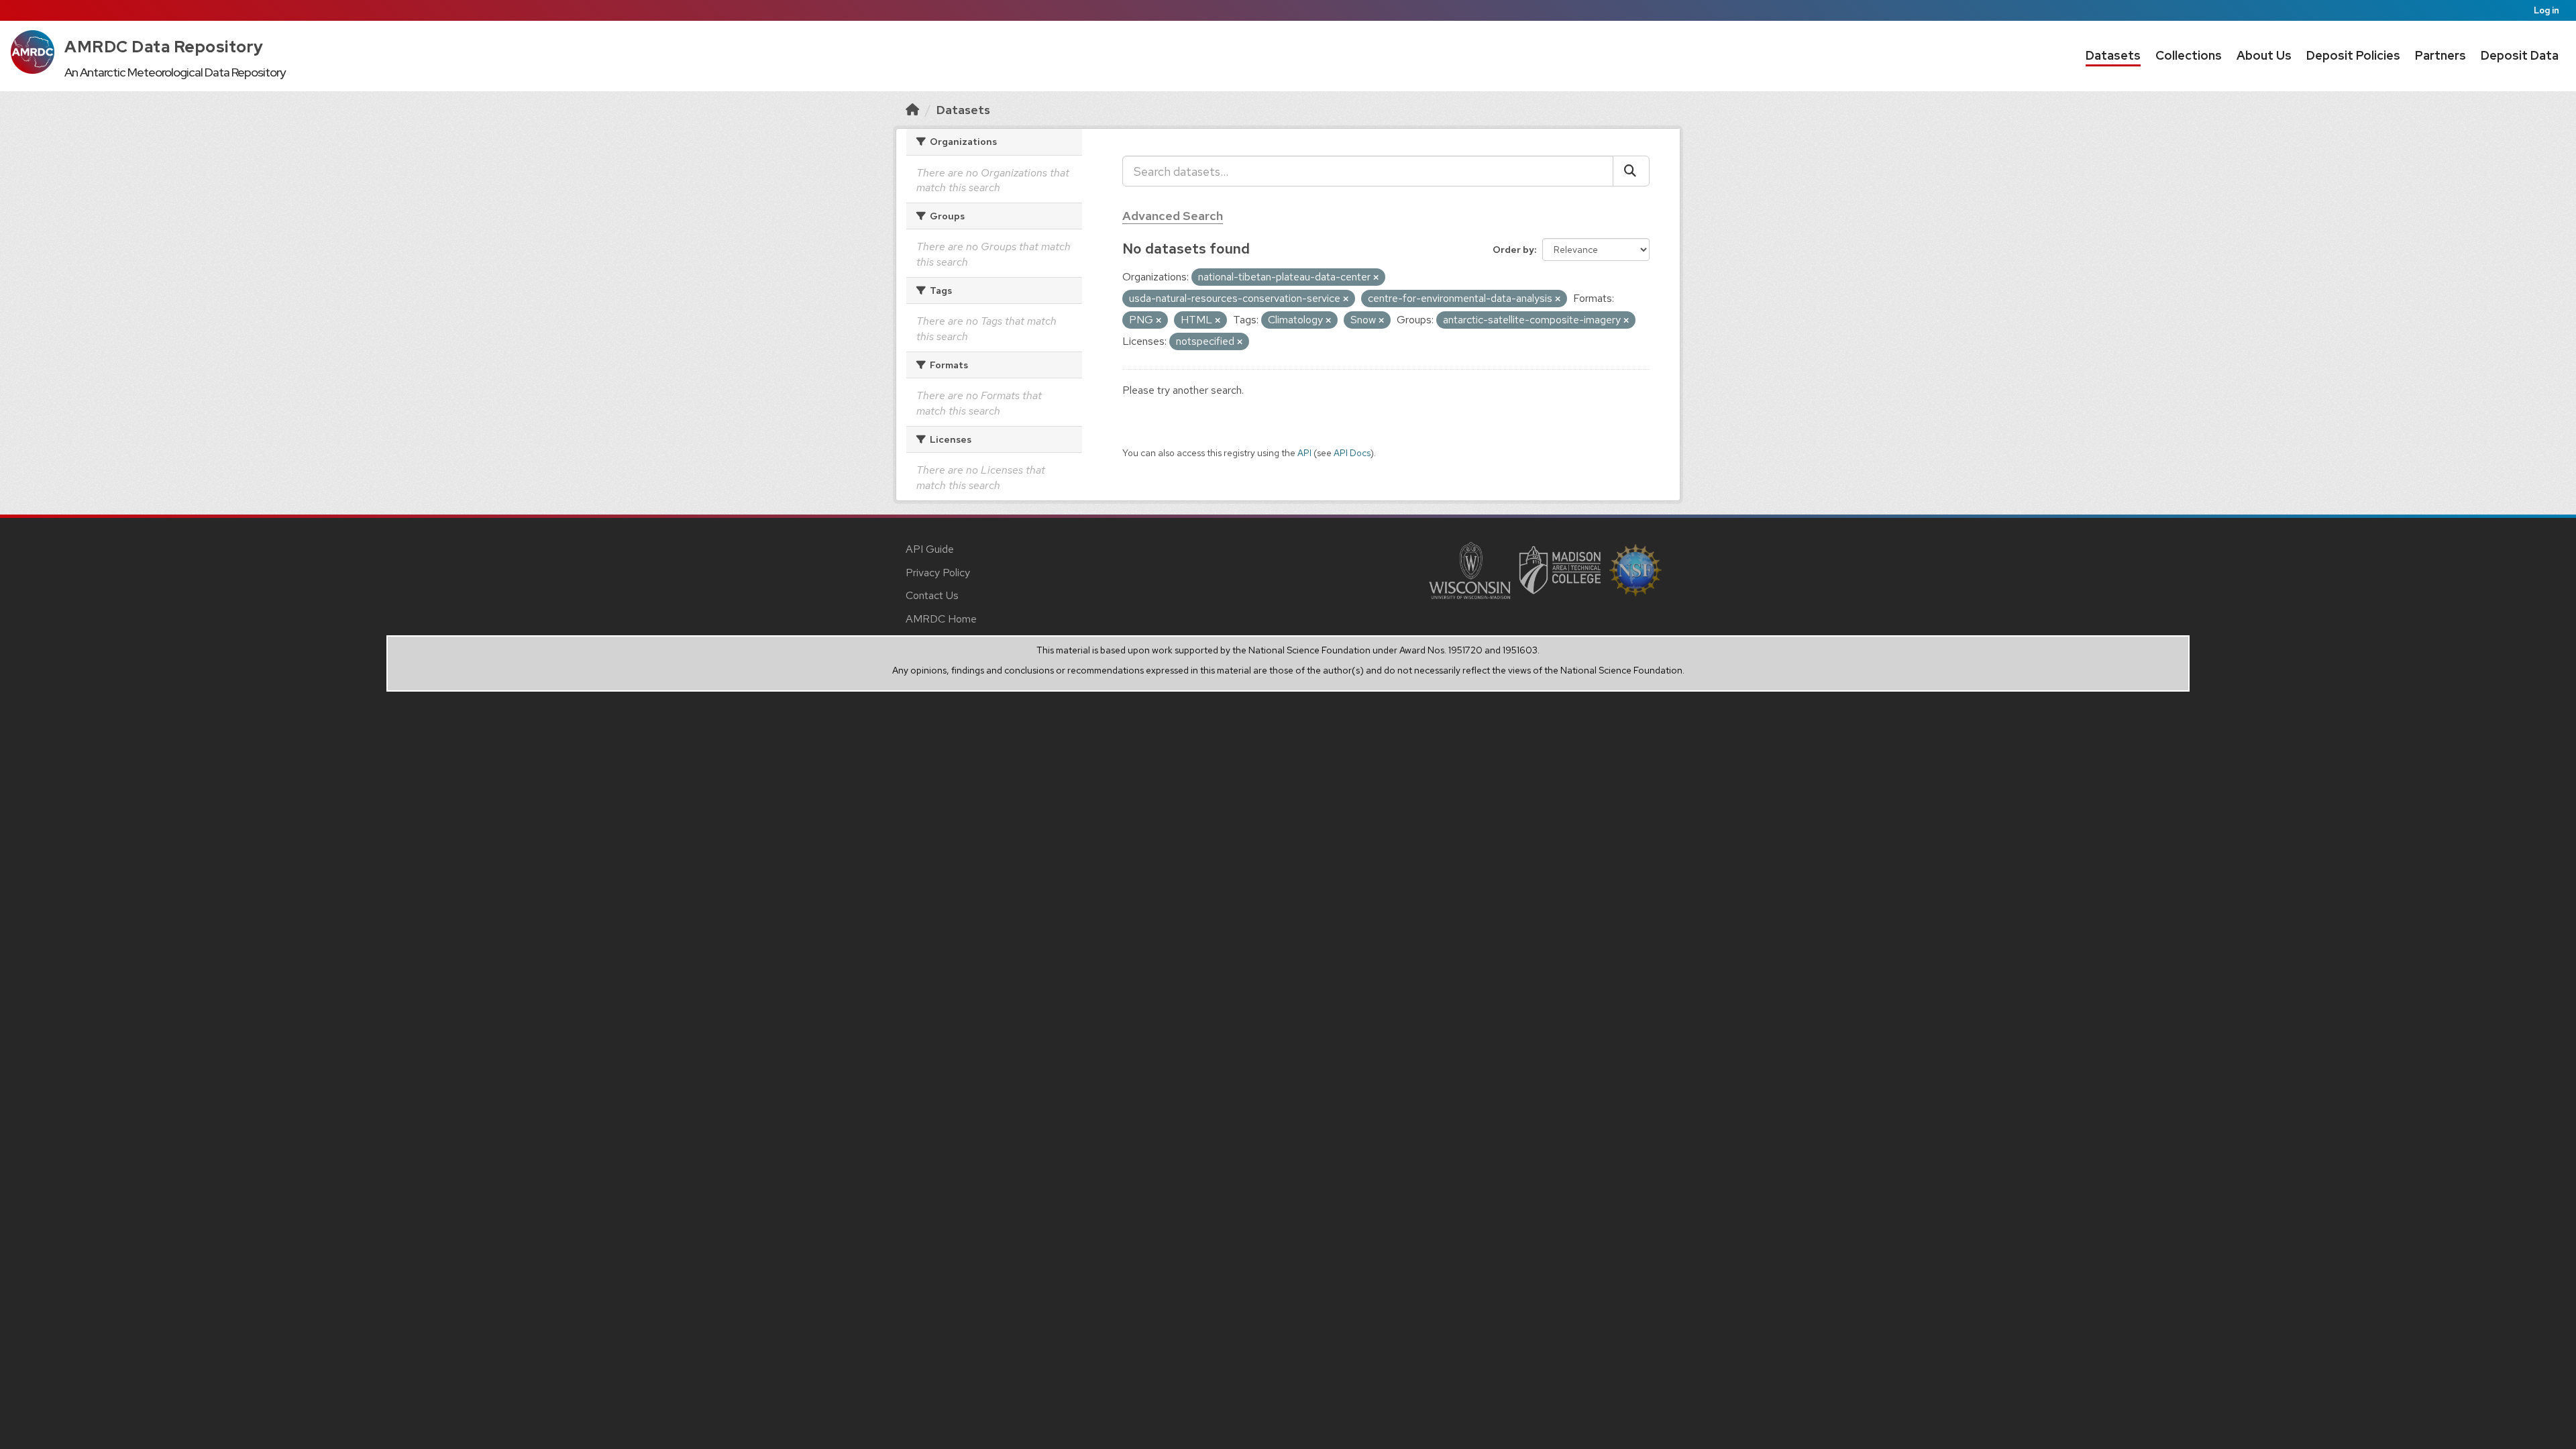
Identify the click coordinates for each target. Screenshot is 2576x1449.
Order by (1513, 250)
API (1304, 453)
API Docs (1352, 453)
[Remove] (1376, 278)
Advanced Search (1173, 216)
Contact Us (932, 595)
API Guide (930, 549)
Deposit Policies (2353, 55)
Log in (2546, 10)
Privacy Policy (938, 573)
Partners (2440, 55)
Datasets (2113, 55)
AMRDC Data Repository (164, 47)
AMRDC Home (941, 619)
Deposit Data (2520, 55)
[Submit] (1631, 171)
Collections (2189, 55)
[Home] (912, 110)
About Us (2264, 55)
